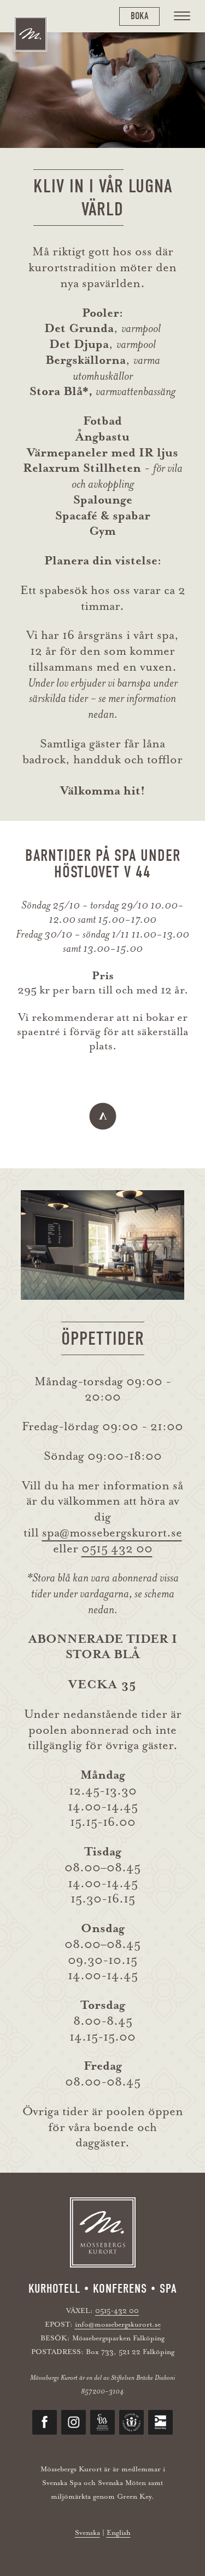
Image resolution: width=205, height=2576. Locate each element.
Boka (139, 16)
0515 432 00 (117, 1549)
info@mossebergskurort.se (118, 2324)
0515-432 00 (117, 2311)
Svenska (87, 2532)
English (119, 2532)
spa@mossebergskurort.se (112, 1533)
